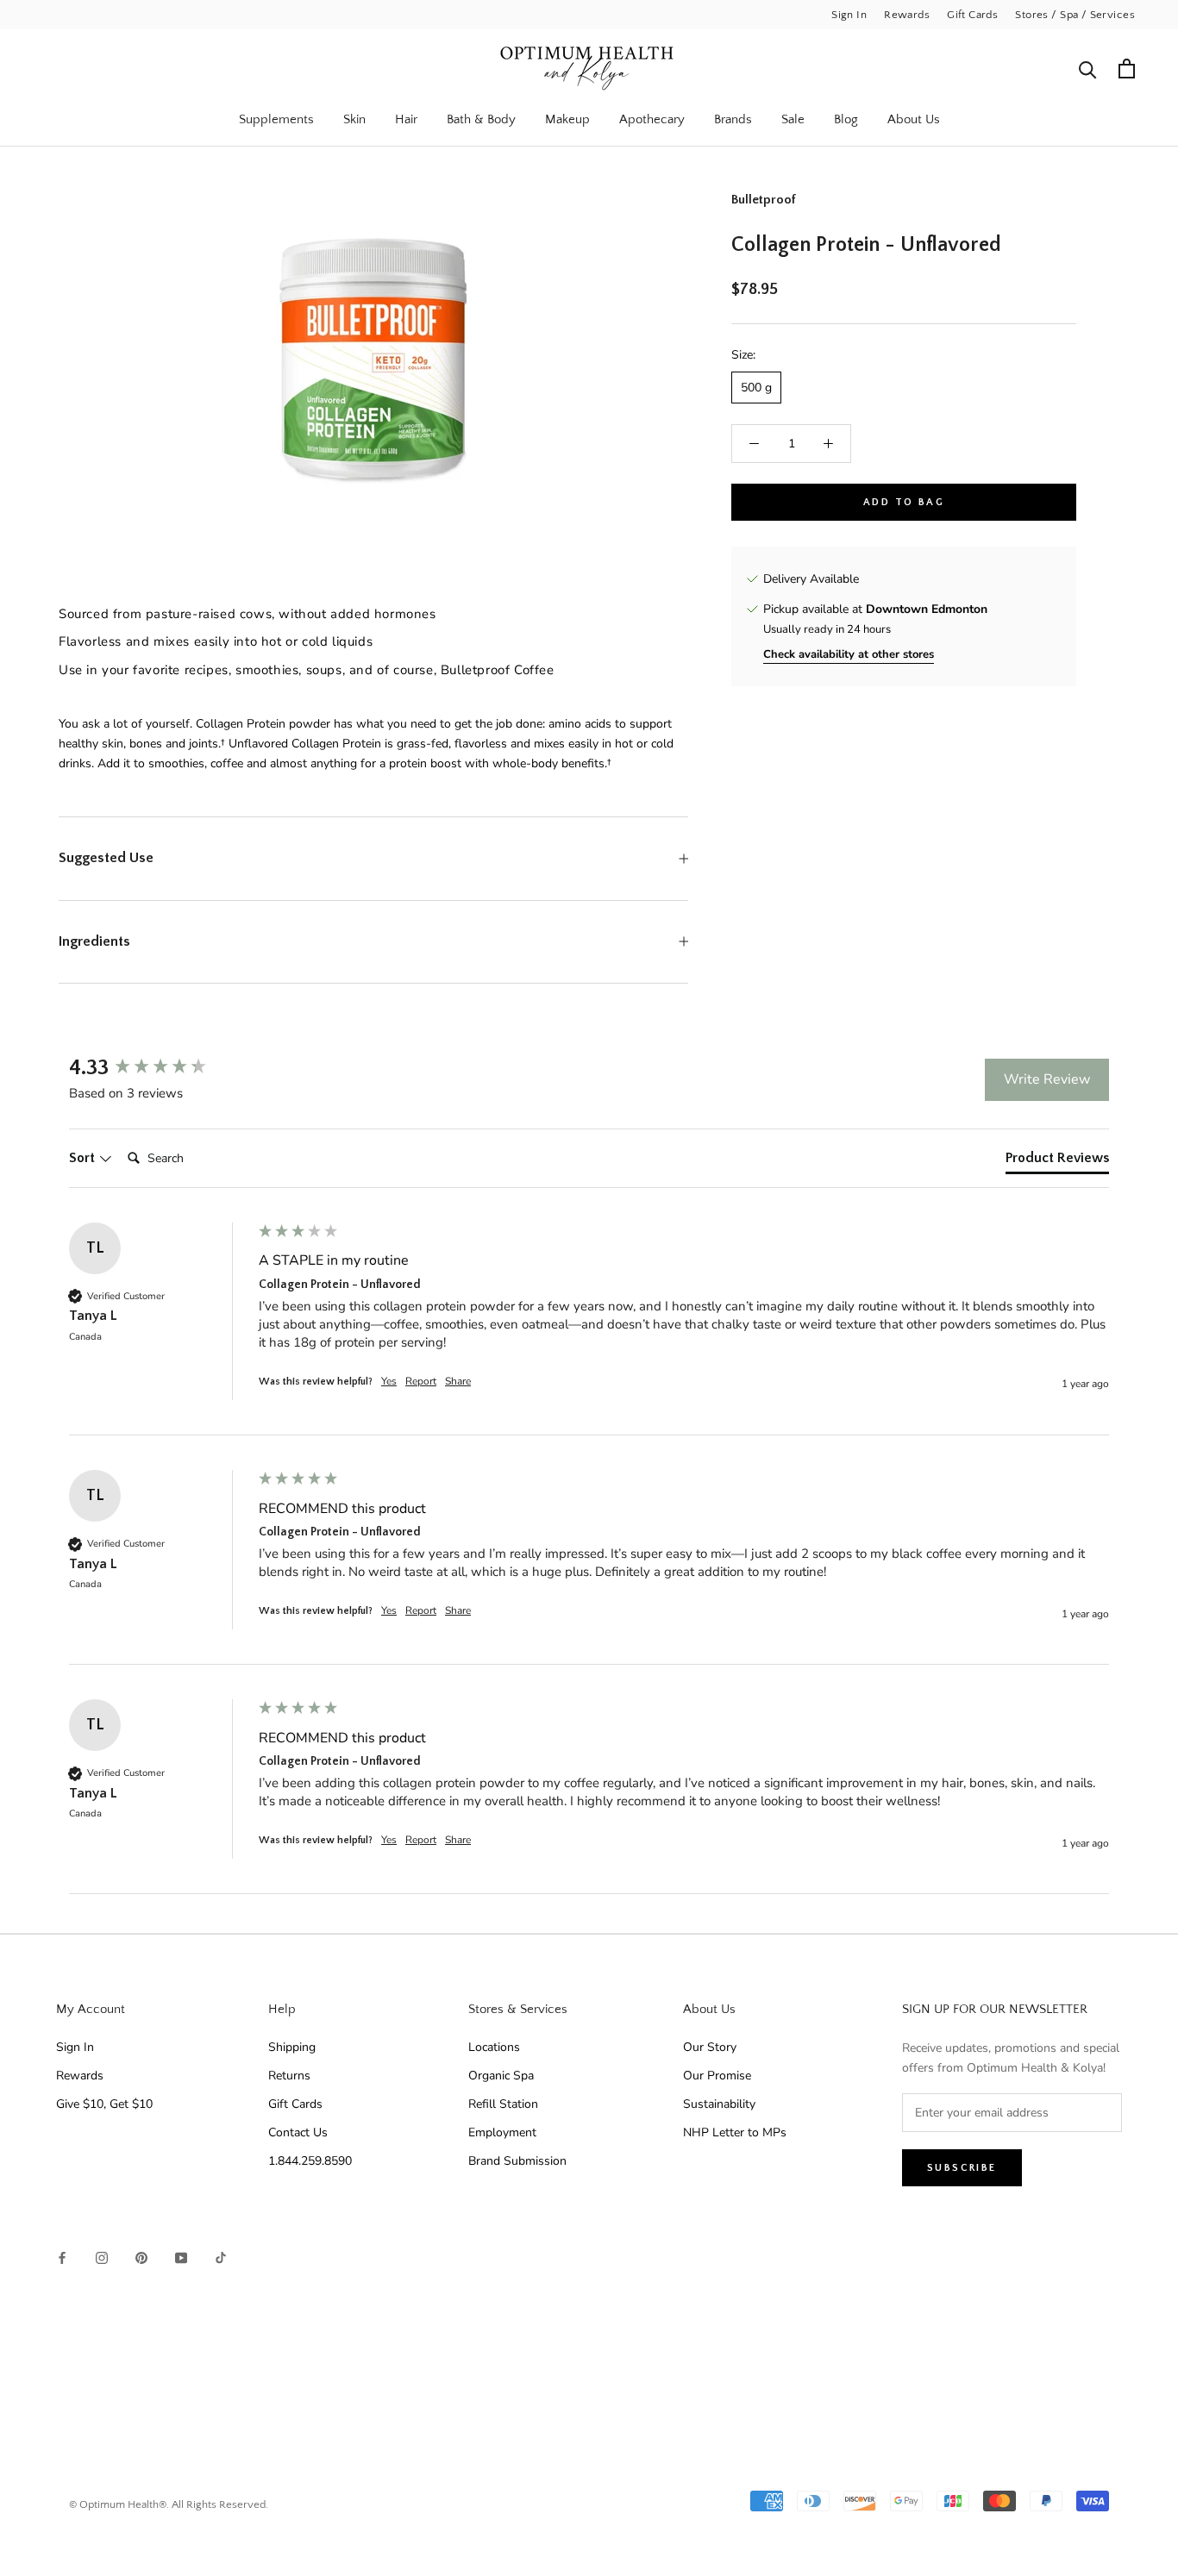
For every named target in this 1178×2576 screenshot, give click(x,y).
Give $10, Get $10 (104, 2104)
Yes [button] (389, 1381)
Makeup (567, 119)
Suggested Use (106, 858)
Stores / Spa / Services (1075, 15)
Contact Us (298, 2132)
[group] (160, 1068)
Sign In (849, 15)
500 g (756, 388)
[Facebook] (62, 2257)
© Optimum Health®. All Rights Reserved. (169, 2504)
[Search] (1088, 69)
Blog (846, 119)
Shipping (292, 2047)
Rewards (907, 15)
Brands (733, 119)
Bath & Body (481, 119)
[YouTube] (181, 2257)
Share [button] (458, 1381)
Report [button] (421, 1381)
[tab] (1057, 1161)
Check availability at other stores (849, 654)
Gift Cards (972, 15)
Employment (502, 2132)
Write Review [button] (1047, 1079)
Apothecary (652, 119)
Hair (406, 119)
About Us (914, 119)
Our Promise (717, 2076)
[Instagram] (102, 2257)
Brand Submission (517, 2161)
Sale (793, 119)
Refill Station (503, 2104)
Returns (289, 2076)
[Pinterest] (141, 2257)
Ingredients (94, 941)
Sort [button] (84, 1158)
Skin (354, 119)
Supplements (276, 119)
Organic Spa (501, 2076)
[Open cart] (1127, 69)
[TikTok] (221, 2257)
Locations (494, 2047)
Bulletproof (763, 200)
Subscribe (962, 2168)
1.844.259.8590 (310, 2161)
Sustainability (719, 2104)
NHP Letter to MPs (735, 2132)
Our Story (710, 2047)
